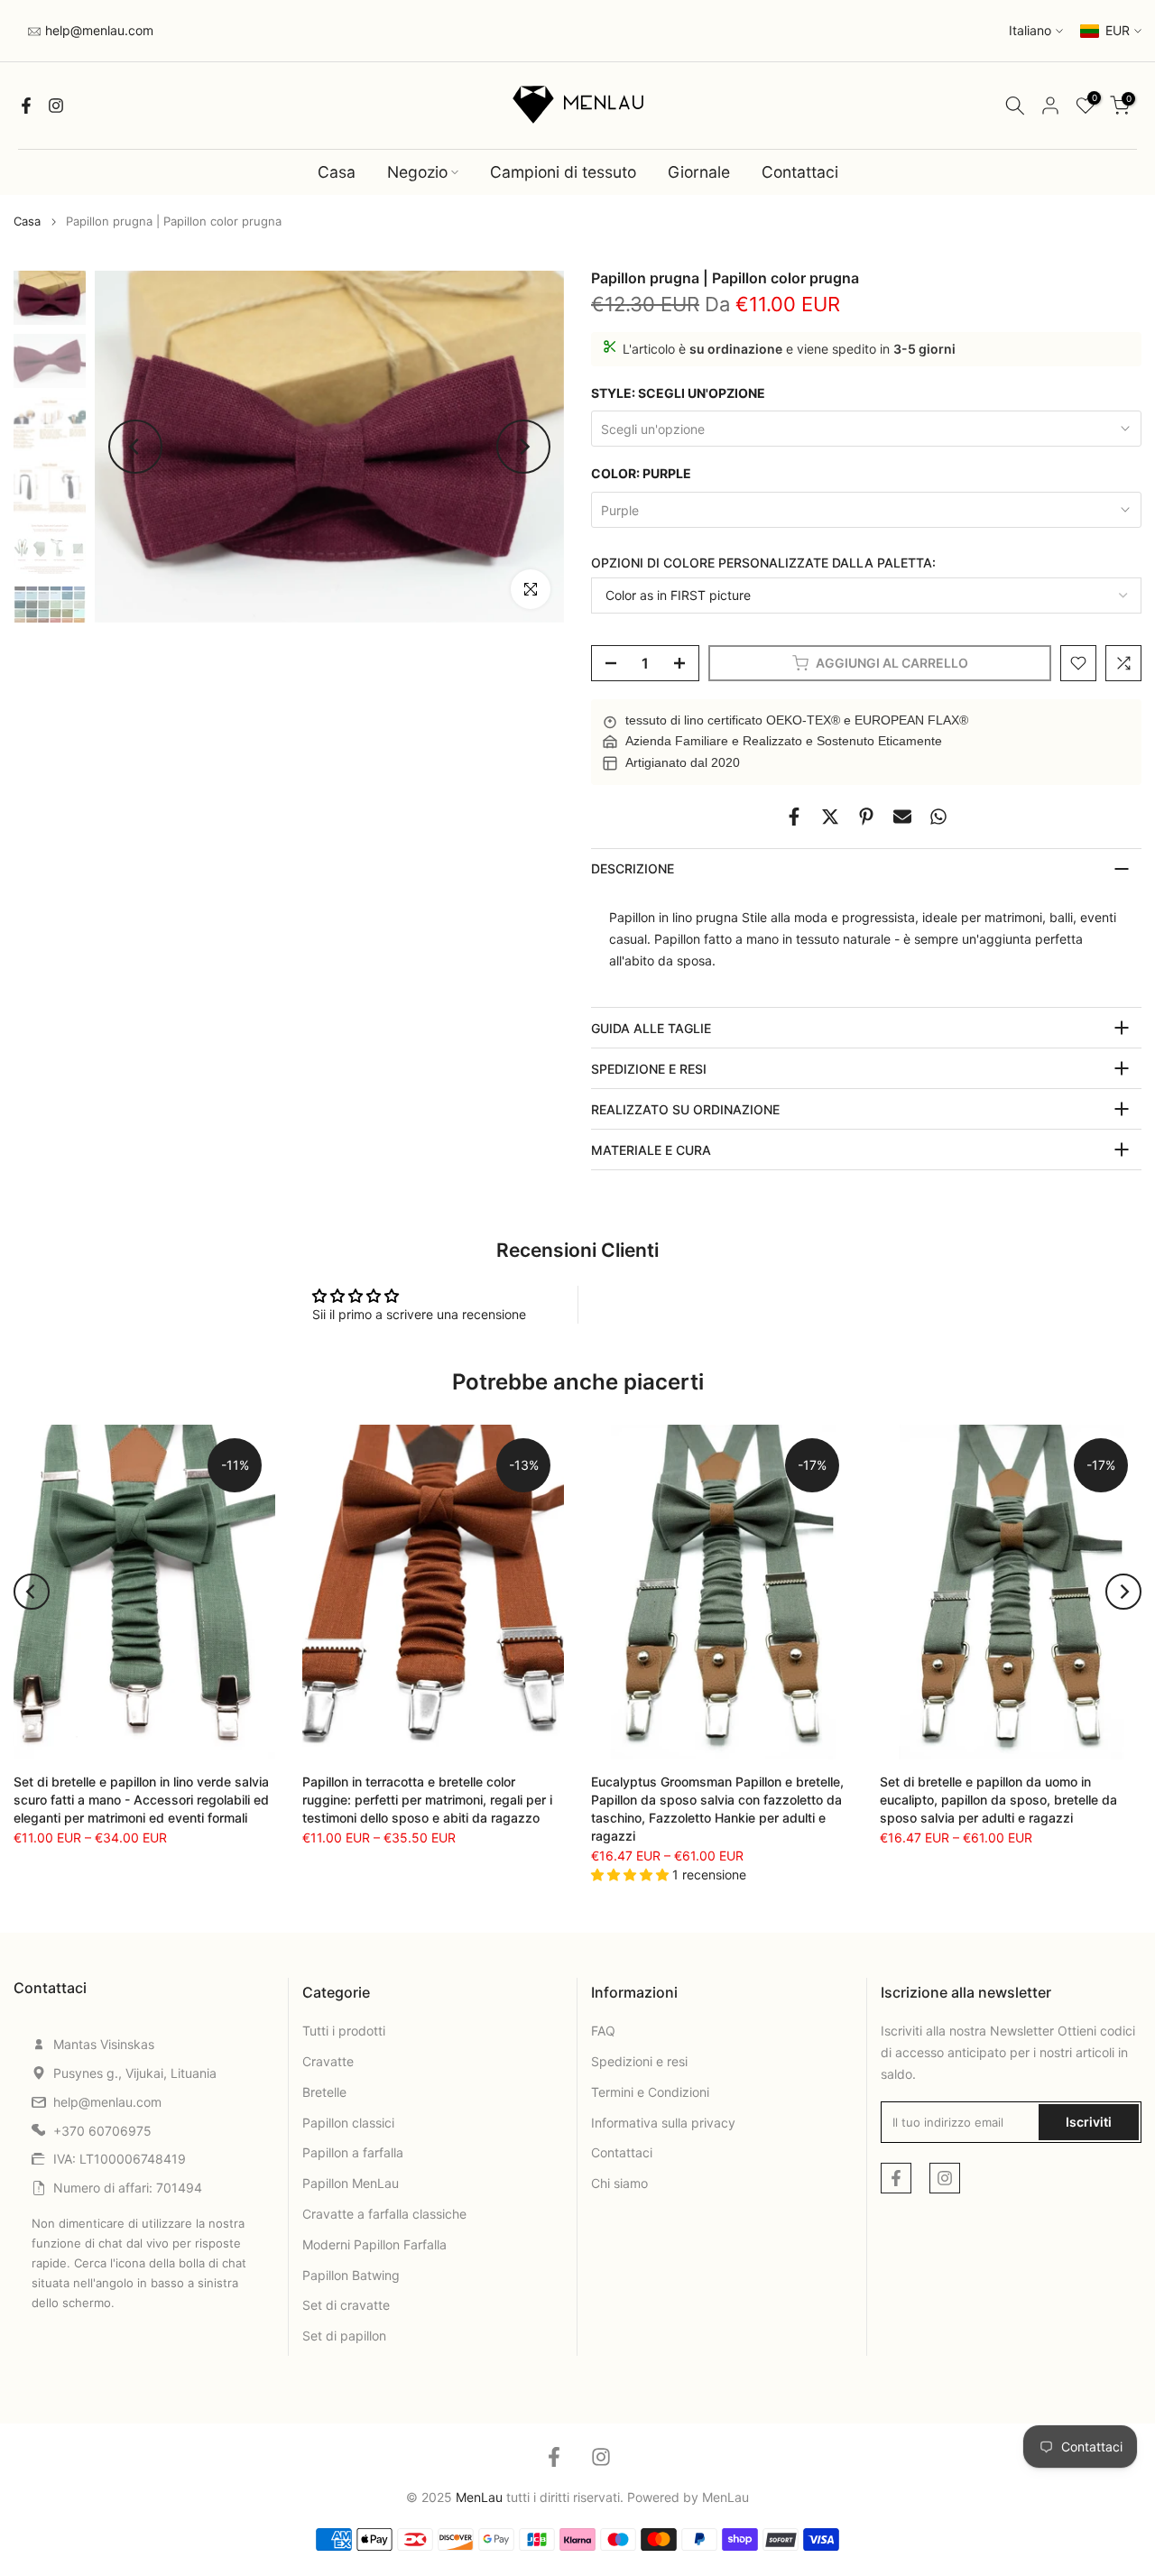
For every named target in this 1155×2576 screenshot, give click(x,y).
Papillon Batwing (351, 2275)
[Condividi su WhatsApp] (938, 817)
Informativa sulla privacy (663, 2123)
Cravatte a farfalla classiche (384, 2214)
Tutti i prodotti (344, 2031)
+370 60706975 (102, 2131)
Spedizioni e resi (639, 2061)
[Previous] (135, 447)
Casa (337, 172)
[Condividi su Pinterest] (866, 817)
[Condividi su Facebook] (794, 817)
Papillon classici (348, 2123)
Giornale (699, 172)
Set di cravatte (346, 2305)
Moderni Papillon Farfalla (374, 2244)
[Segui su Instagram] (56, 106)
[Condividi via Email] (902, 817)
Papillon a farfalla (353, 2152)
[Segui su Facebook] (26, 106)
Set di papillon (344, 2336)
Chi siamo (619, 2183)
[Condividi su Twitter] (830, 817)
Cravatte (328, 2061)
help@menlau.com (97, 30)
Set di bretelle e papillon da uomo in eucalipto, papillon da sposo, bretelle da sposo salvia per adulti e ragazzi (998, 1799)
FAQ (603, 2031)
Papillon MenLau (351, 2183)
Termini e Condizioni (650, 2092)
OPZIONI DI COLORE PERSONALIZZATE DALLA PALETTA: (763, 563)
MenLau (725, 2497)
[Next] (523, 447)
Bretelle (324, 2092)
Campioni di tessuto (563, 172)
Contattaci (800, 172)
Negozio (417, 172)
